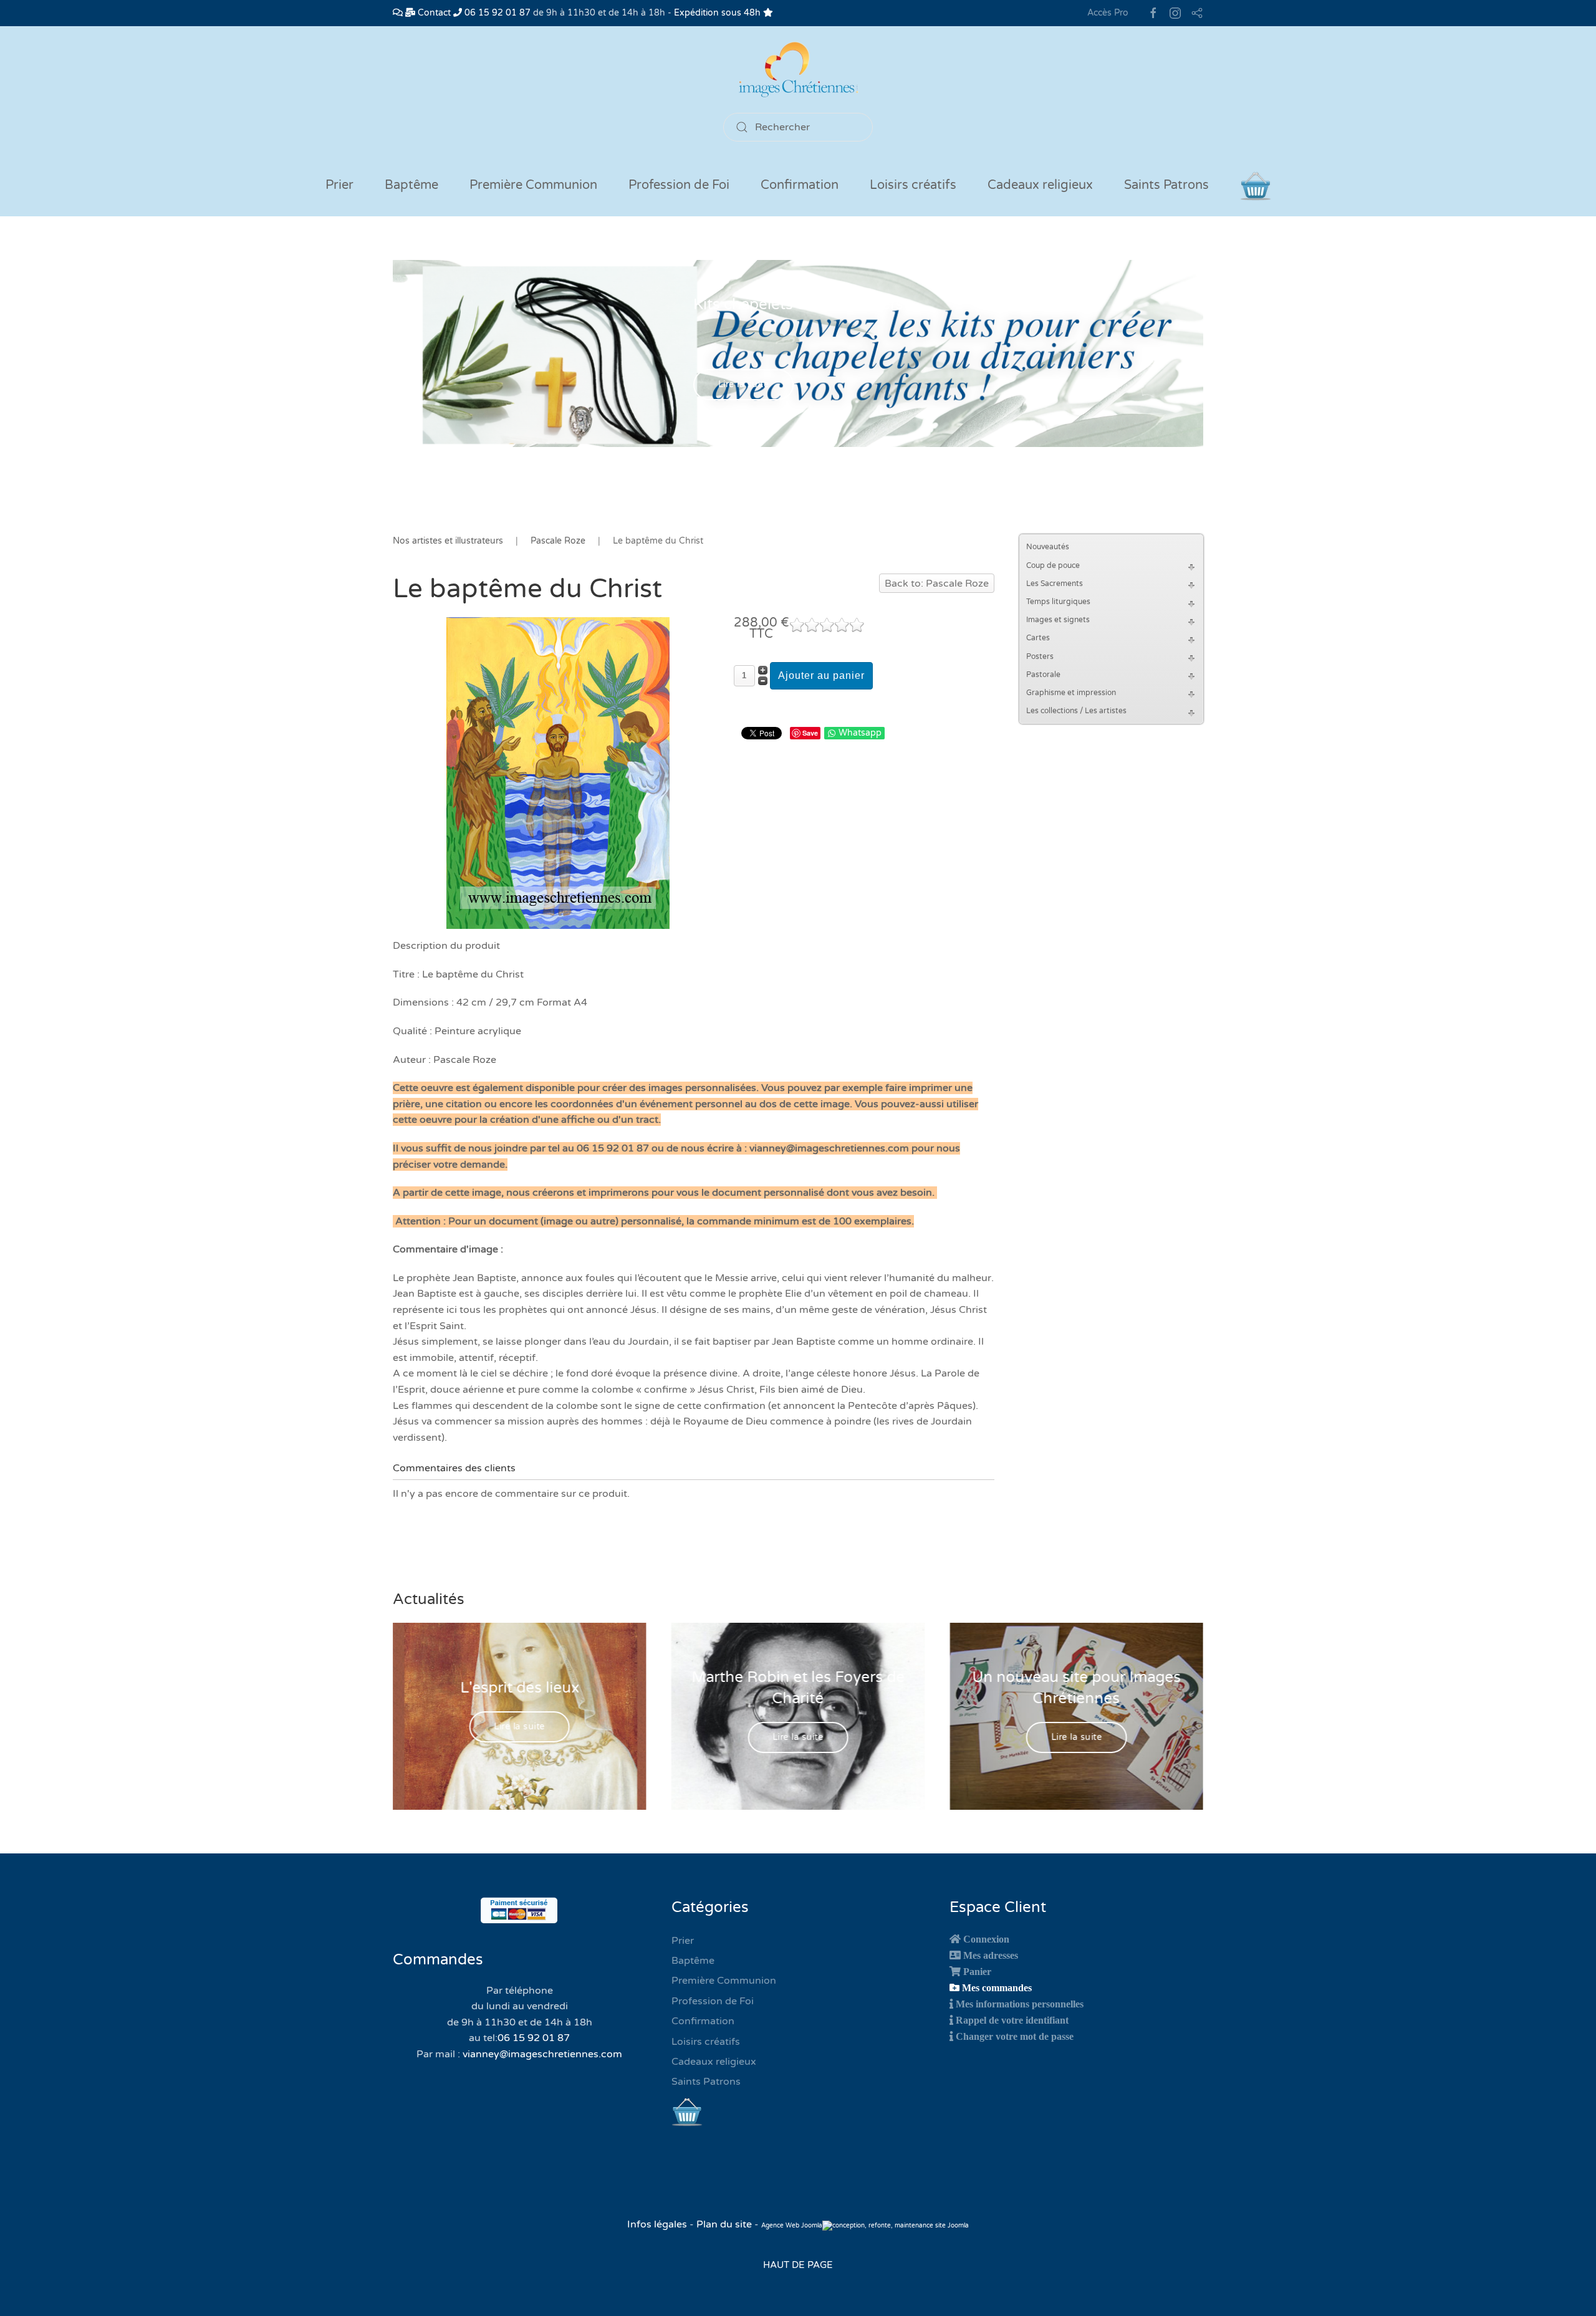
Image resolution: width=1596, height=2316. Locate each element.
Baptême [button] (411, 185)
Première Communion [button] (533, 185)
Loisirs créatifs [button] (913, 185)
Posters (1040, 656)
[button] (1193, 566)
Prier (339, 185)
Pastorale (1043, 675)
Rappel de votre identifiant (1012, 2020)
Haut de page (798, 2265)
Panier (977, 1971)
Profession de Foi (713, 2001)
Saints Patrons (706, 2082)
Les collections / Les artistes (1076, 711)
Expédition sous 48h (719, 13)
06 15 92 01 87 (496, 13)
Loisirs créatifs (706, 2042)
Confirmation (703, 2021)
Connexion (986, 1939)
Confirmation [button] (800, 185)
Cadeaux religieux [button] (1040, 185)
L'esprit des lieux (520, 1688)
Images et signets (1058, 620)
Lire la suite (744, 385)
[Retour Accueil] (798, 70)
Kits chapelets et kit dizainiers (798, 305)
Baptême (693, 1961)
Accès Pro (1108, 13)
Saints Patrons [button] (1166, 185)
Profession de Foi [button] (679, 185)
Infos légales (658, 2224)
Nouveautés (1048, 547)
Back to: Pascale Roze (937, 584)
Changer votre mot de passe (1015, 2036)
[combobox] (798, 127)
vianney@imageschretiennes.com (542, 2054)
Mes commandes (997, 1987)
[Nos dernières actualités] (398, 13)
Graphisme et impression (1071, 693)
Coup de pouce (1053, 565)
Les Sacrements (1055, 584)
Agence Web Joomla (792, 2226)
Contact (433, 13)
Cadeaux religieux (714, 2062)
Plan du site (724, 2224)
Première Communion (724, 1981)
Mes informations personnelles (1020, 2004)
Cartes (1038, 638)
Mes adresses (991, 1955)
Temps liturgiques (1058, 602)
